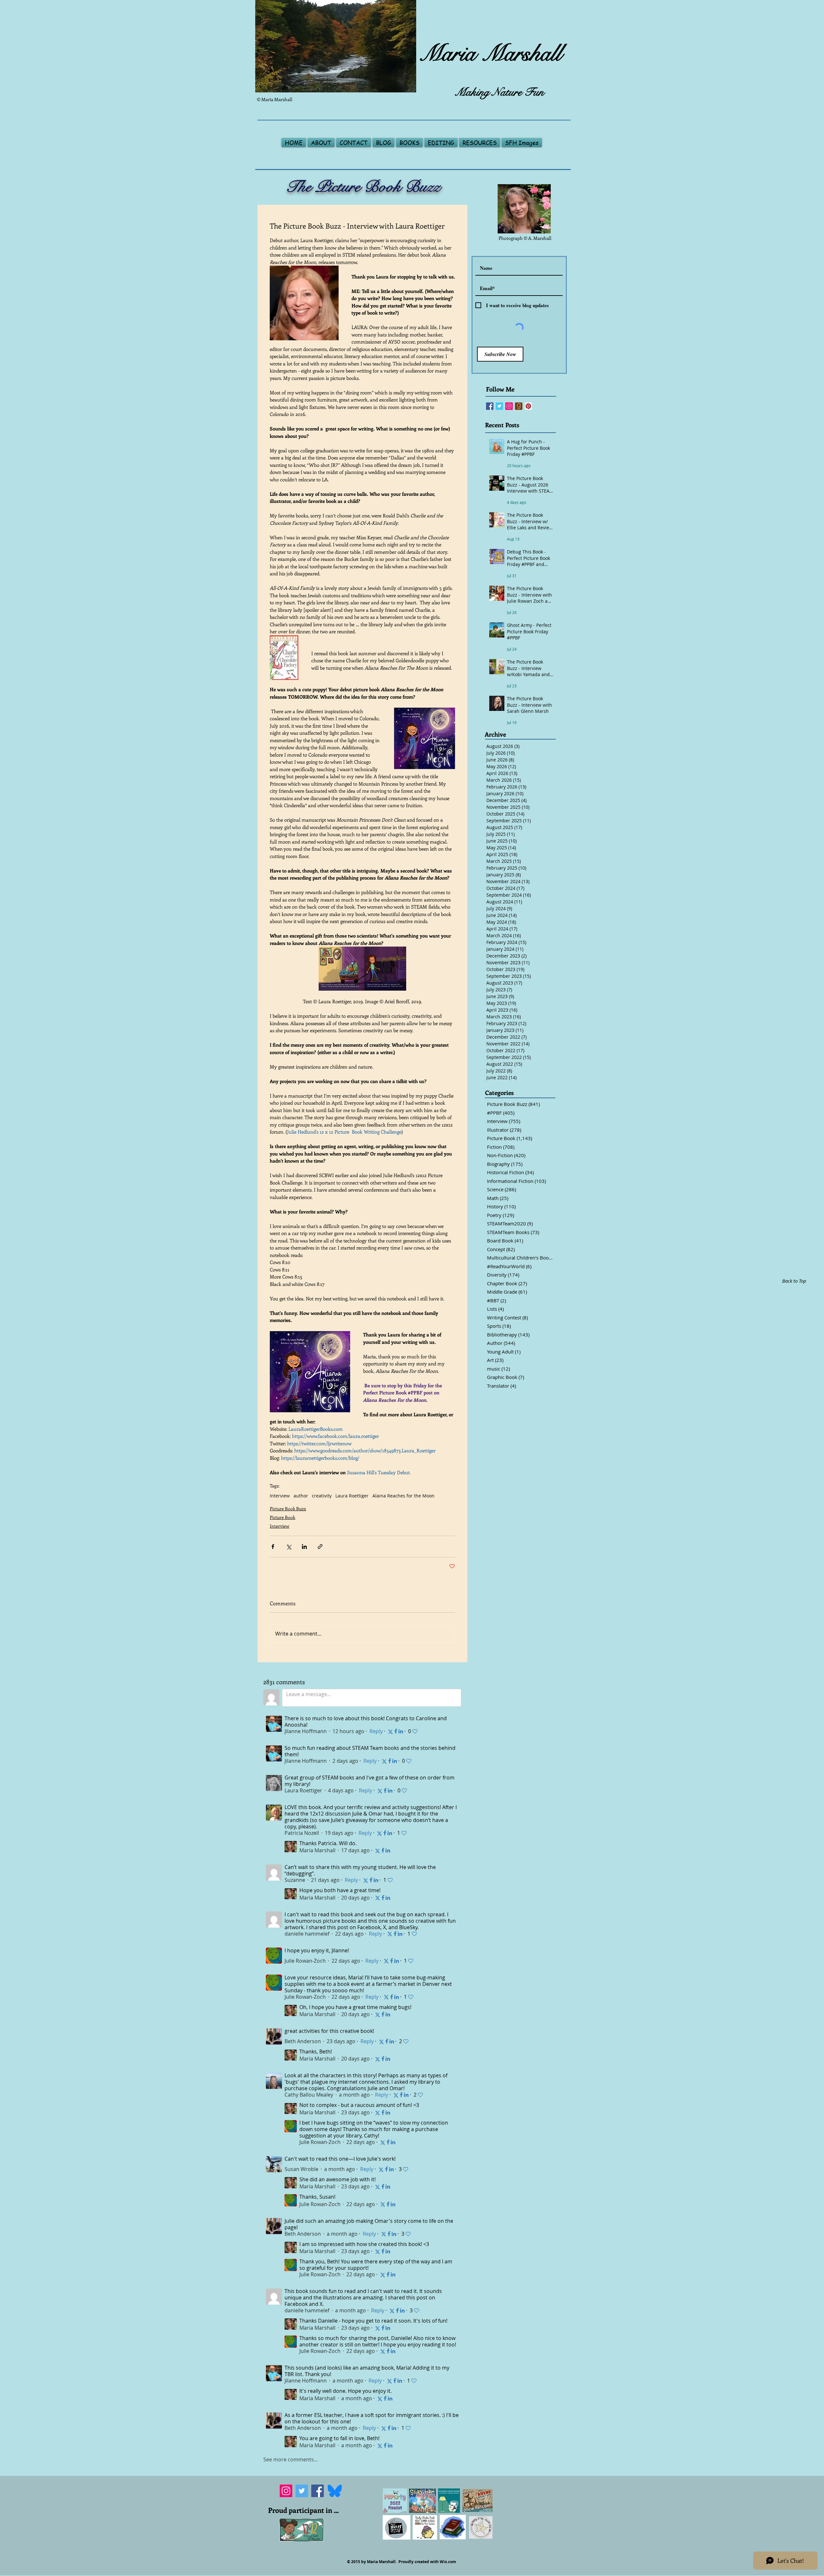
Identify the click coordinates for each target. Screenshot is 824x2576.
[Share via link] (320, 1547)
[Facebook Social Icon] (490, 406)
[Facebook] (318, 2491)
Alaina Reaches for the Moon (403, 1496)
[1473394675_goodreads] (519, 406)
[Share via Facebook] (273, 1547)
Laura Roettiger (352, 1496)
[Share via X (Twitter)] (289, 1547)
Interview (280, 1496)
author (301, 1496)
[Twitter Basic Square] (499, 406)
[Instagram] (286, 2491)
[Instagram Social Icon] (509, 406)
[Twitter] (302, 2491)
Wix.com (448, 2562)
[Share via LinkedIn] (304, 1547)
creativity (322, 1496)
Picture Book (282, 1517)
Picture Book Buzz (288, 1509)
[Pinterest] (528, 406)
